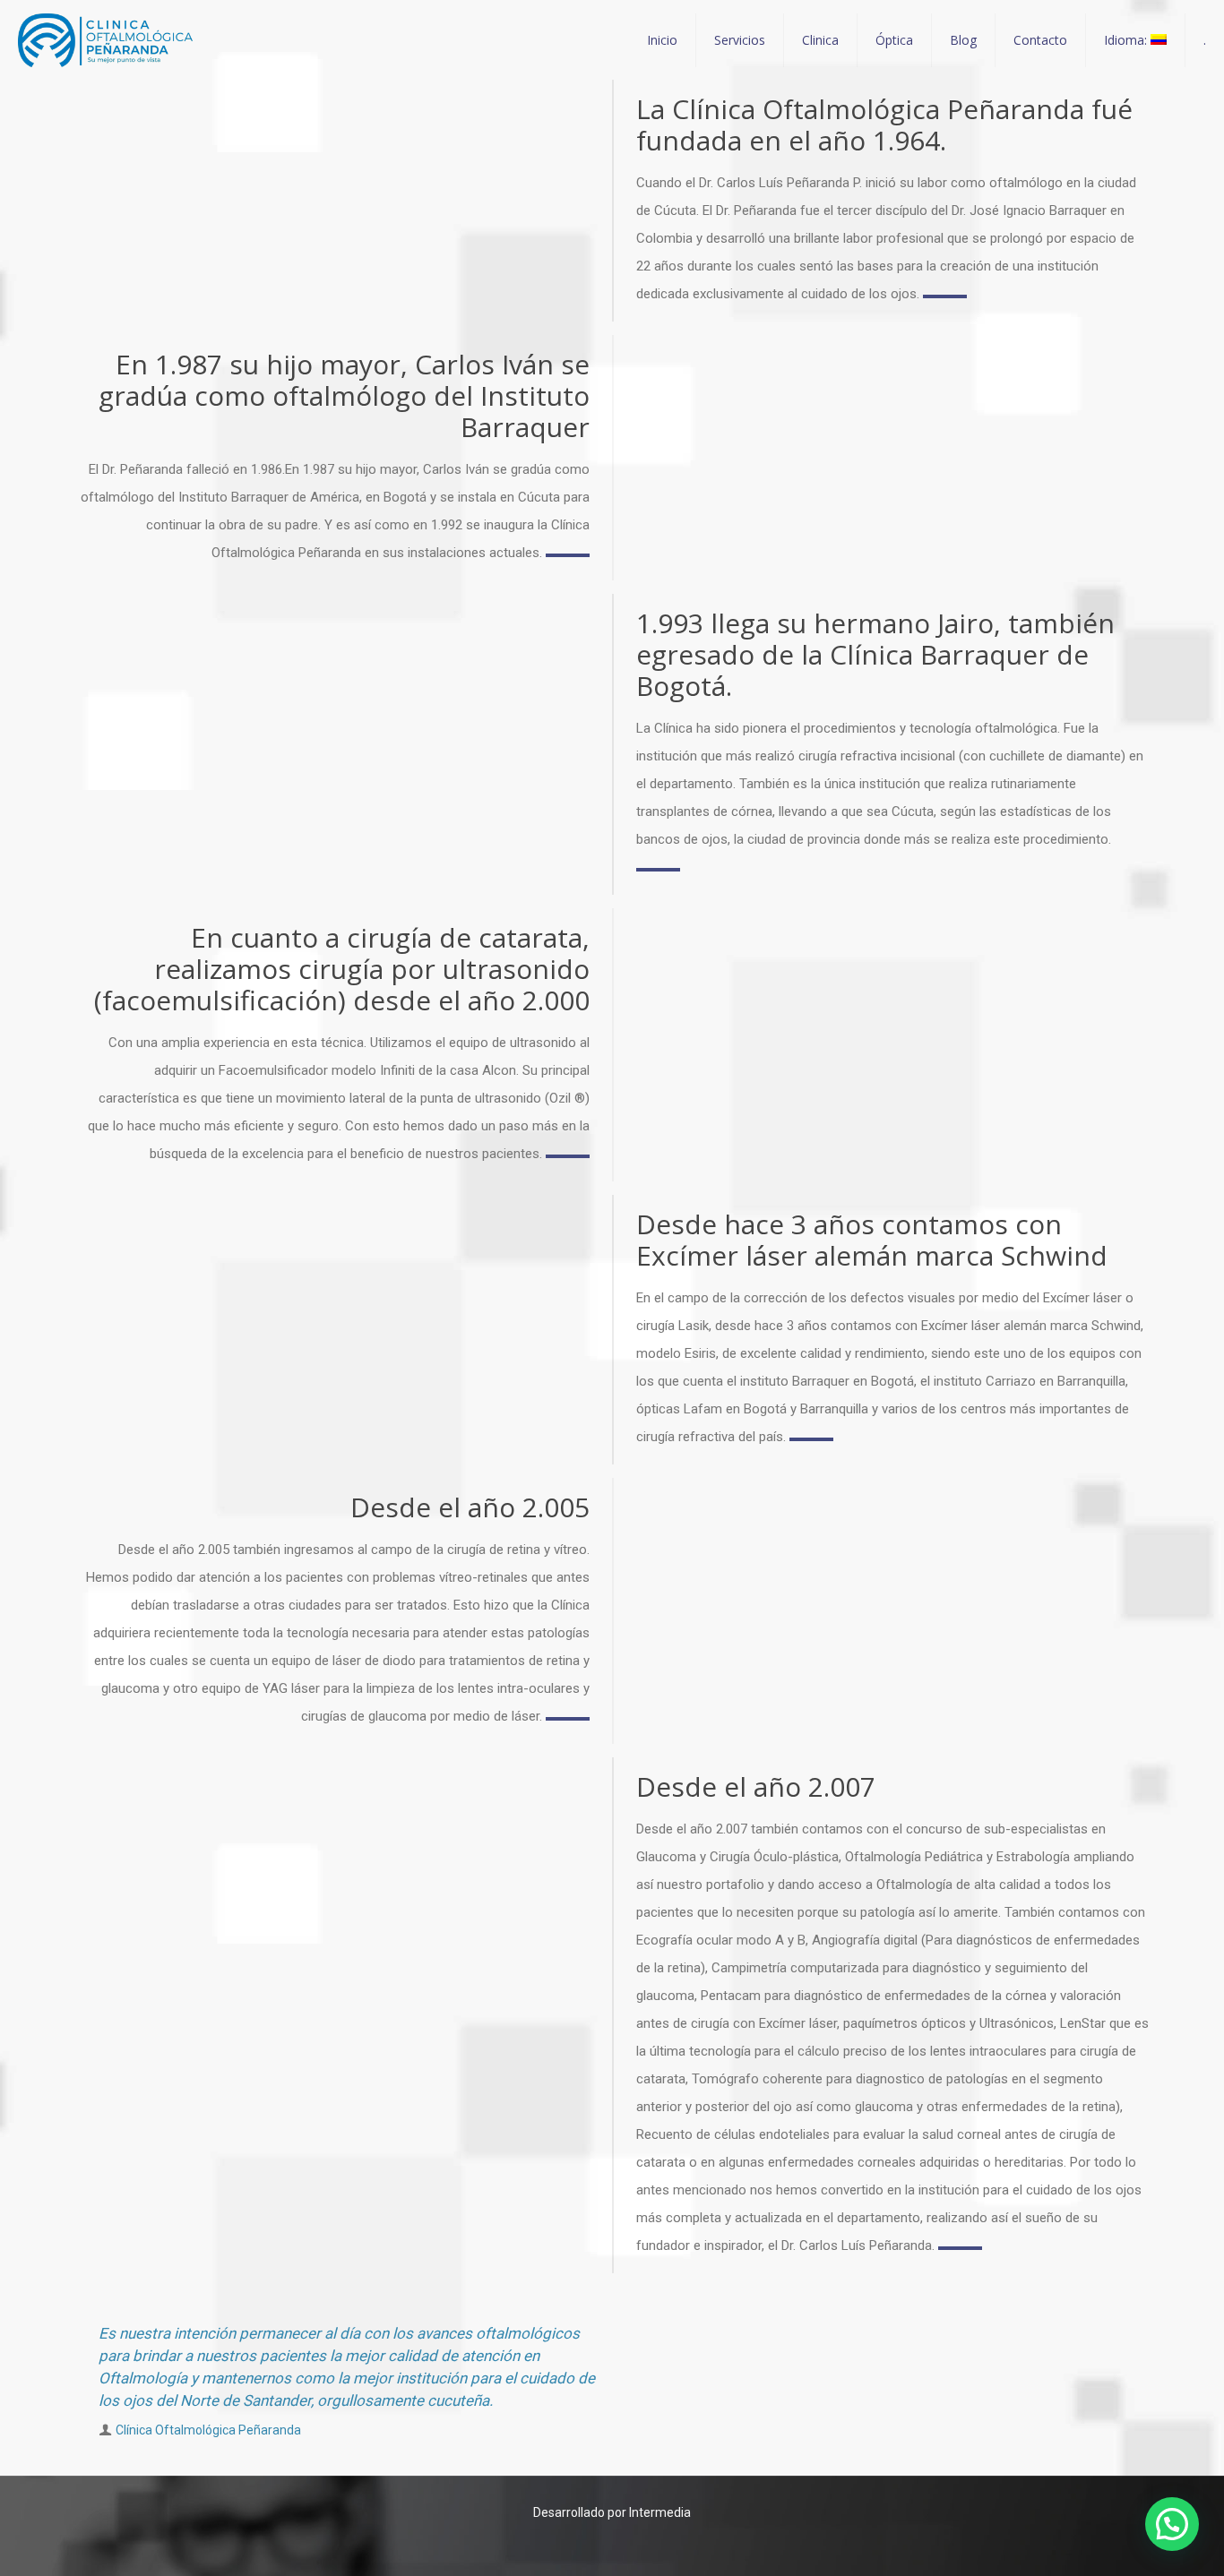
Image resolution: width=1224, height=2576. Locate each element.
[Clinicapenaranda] (105, 40)
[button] (1172, 2524)
